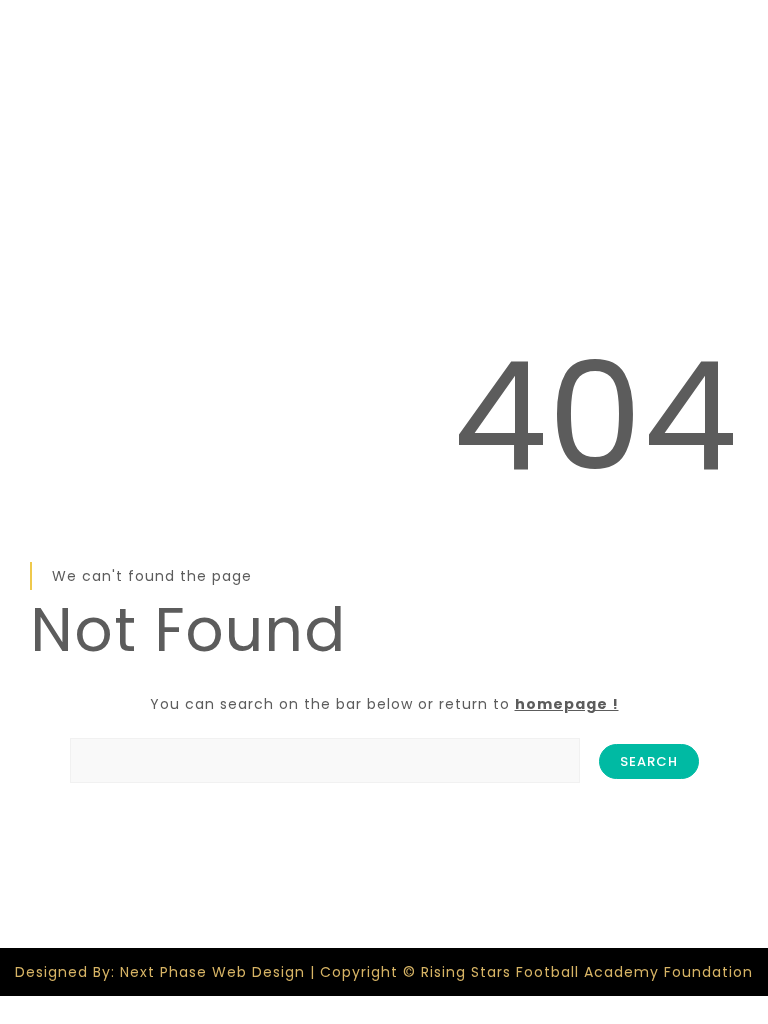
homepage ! (567, 704)
